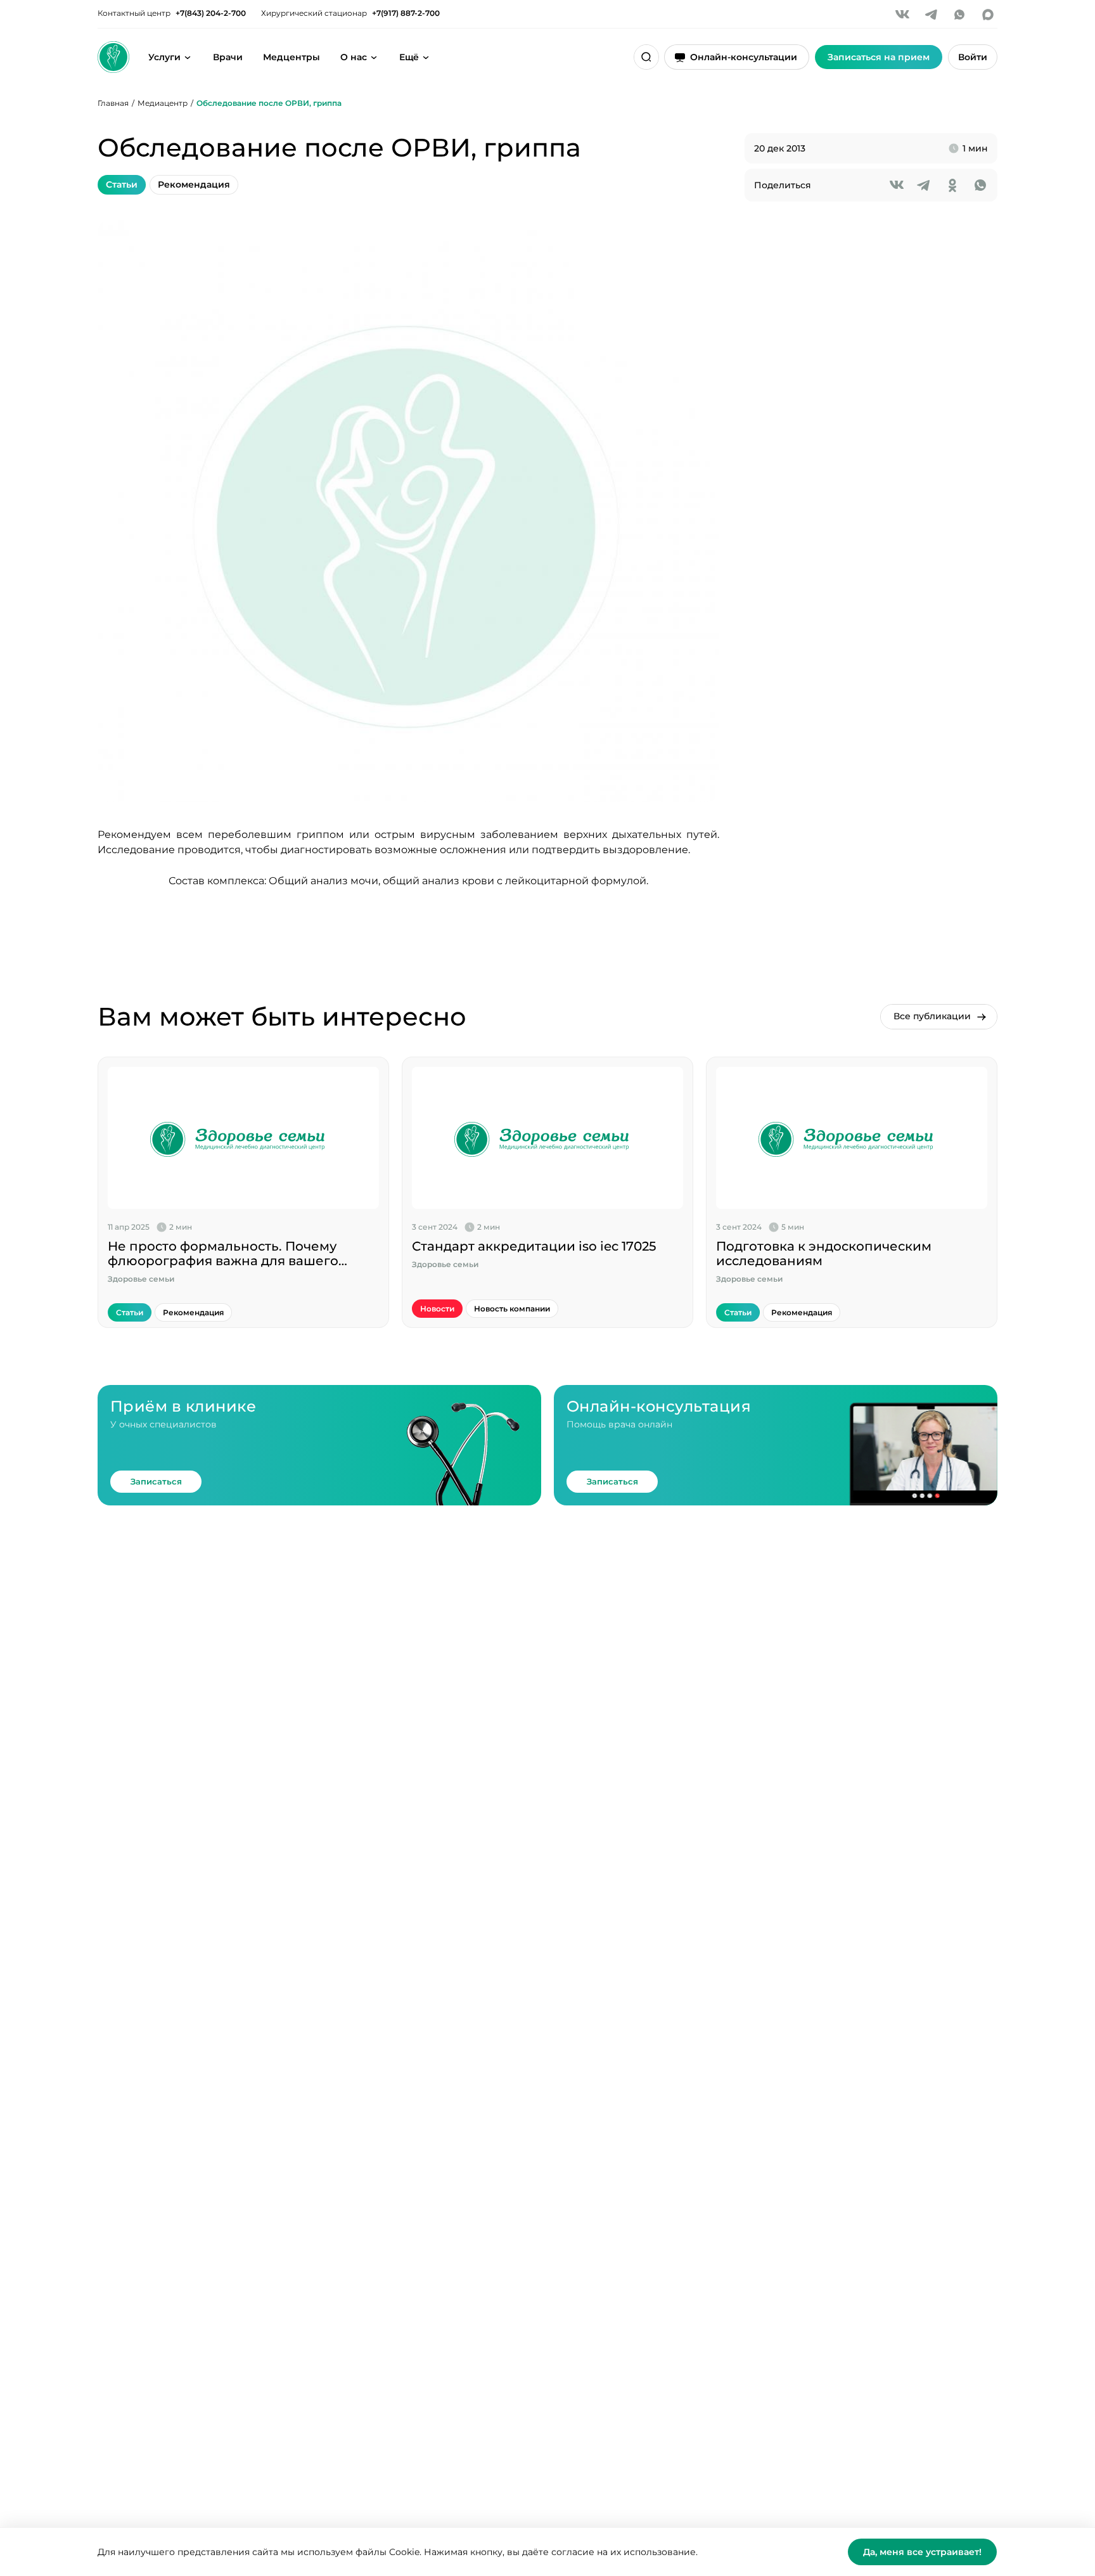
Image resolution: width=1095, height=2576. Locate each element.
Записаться (156, 1481)
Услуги (164, 57)
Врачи (228, 57)
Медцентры (291, 57)
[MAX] (988, 15)
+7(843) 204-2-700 (211, 13)
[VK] (902, 15)
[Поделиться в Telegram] (925, 185)
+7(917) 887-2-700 (406, 13)
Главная (113, 103)
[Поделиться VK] (897, 185)
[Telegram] (931, 15)
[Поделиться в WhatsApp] (980, 185)
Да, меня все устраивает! (922, 2552)
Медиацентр (163, 103)
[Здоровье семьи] (113, 57)
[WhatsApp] (959, 15)
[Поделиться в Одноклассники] (952, 185)
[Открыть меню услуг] (188, 57)
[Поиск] (646, 57)
